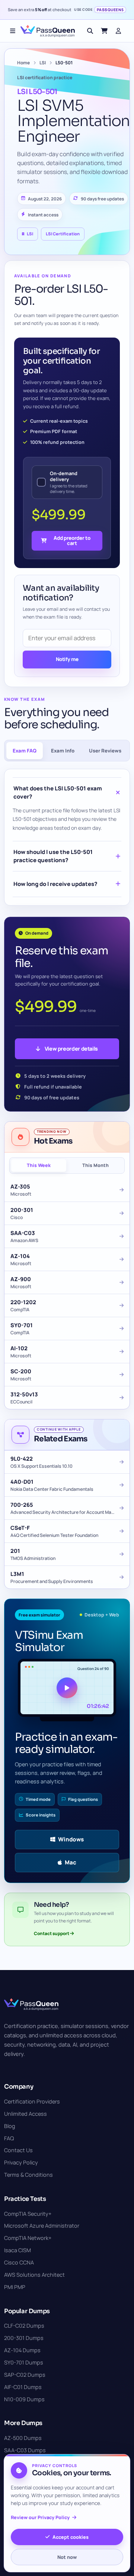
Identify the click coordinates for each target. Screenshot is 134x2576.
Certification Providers (32, 2101)
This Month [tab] (95, 1165)
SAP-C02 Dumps (25, 2375)
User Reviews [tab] (105, 751)
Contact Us (18, 2150)
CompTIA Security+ (28, 2214)
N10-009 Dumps (24, 2399)
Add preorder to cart (72, 540)
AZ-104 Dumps (22, 2350)
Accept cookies (71, 2537)
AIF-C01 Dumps (23, 2387)
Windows (71, 1839)
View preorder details (71, 1049)
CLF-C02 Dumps (24, 2326)
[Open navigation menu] (13, 31)
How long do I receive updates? (55, 884)
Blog (10, 2126)
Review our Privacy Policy (40, 2517)
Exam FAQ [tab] (25, 751)
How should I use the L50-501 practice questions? (53, 856)
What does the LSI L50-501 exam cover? (58, 792)
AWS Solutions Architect (34, 2275)
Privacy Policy (21, 2162)
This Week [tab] (39, 1165)
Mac (71, 1862)
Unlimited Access (25, 2114)
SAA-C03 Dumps (25, 2450)
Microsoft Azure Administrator (42, 2226)
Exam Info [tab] (63, 751)
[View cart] (104, 31)
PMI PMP (15, 2287)
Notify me (67, 659)
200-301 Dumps (24, 2338)
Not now (67, 2557)
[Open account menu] (118, 31)
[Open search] (90, 31)
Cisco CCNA (19, 2262)
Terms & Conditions (28, 2175)
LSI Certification (63, 234)
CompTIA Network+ (28, 2238)
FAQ (9, 2138)
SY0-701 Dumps (24, 2362)
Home (23, 63)
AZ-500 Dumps (23, 2438)
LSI (43, 63)
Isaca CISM (17, 2250)
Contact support (52, 1933)
